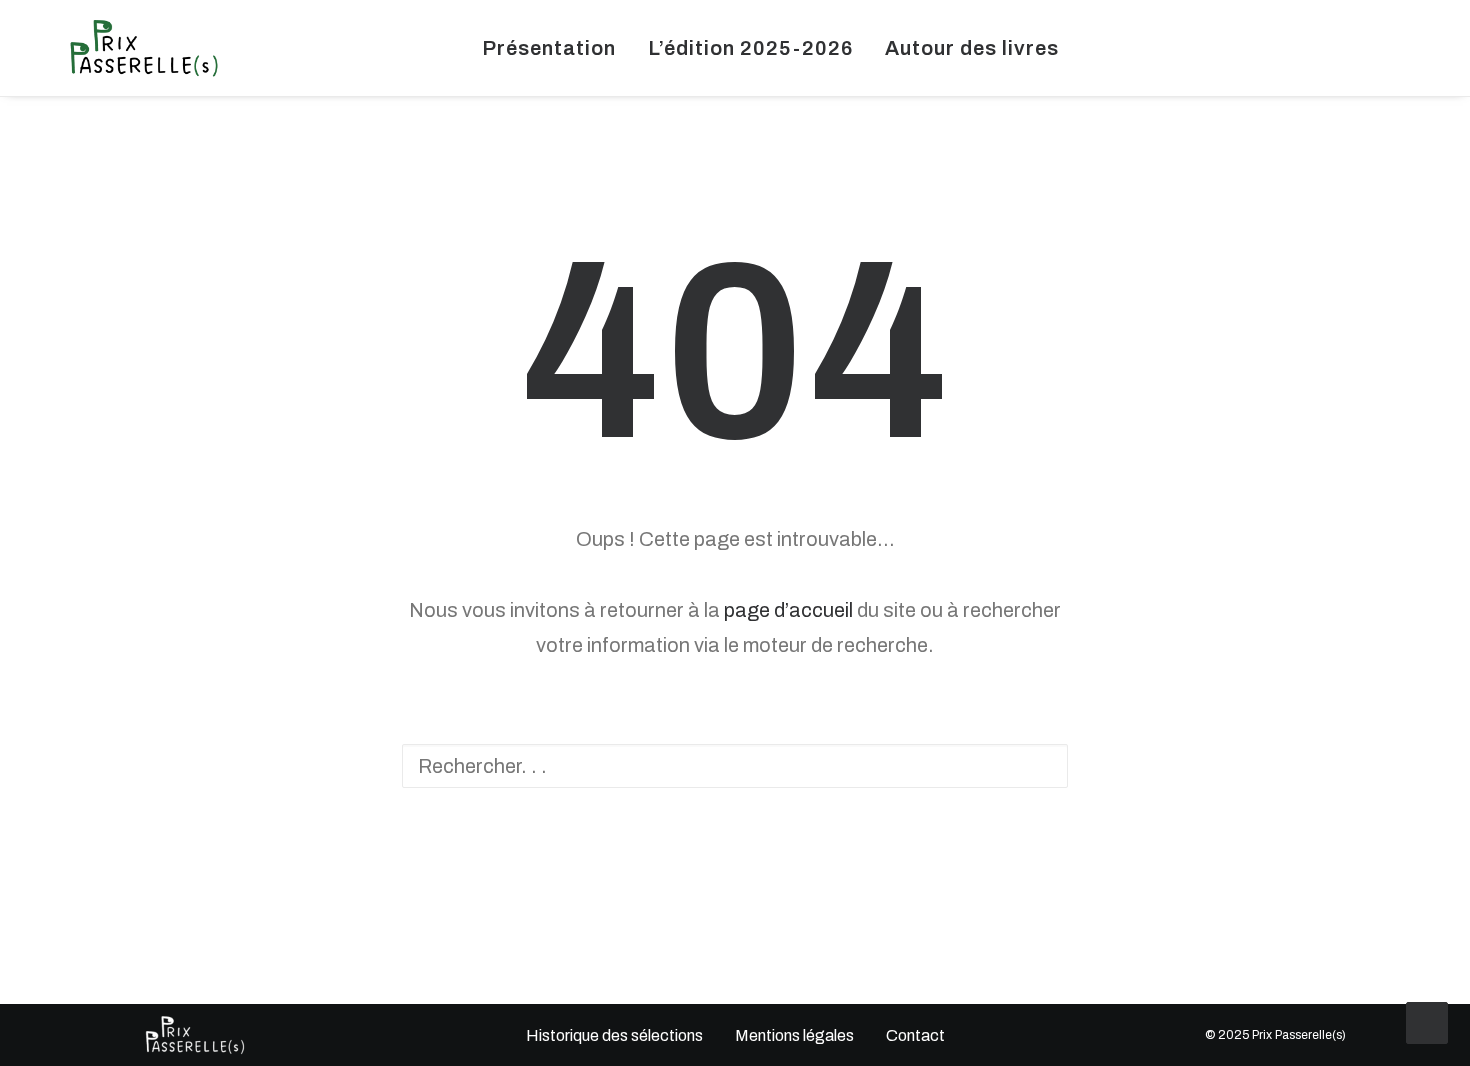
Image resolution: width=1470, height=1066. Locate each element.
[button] (1321, 48)
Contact (915, 1035)
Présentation (549, 48)
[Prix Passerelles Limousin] (144, 48)
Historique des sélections (613, 1035)
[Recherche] (735, 766)
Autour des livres (972, 48)
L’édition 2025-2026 (750, 48)
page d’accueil (788, 610)
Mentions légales (794, 1035)
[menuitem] (549, 48)
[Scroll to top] (1427, 1021)
